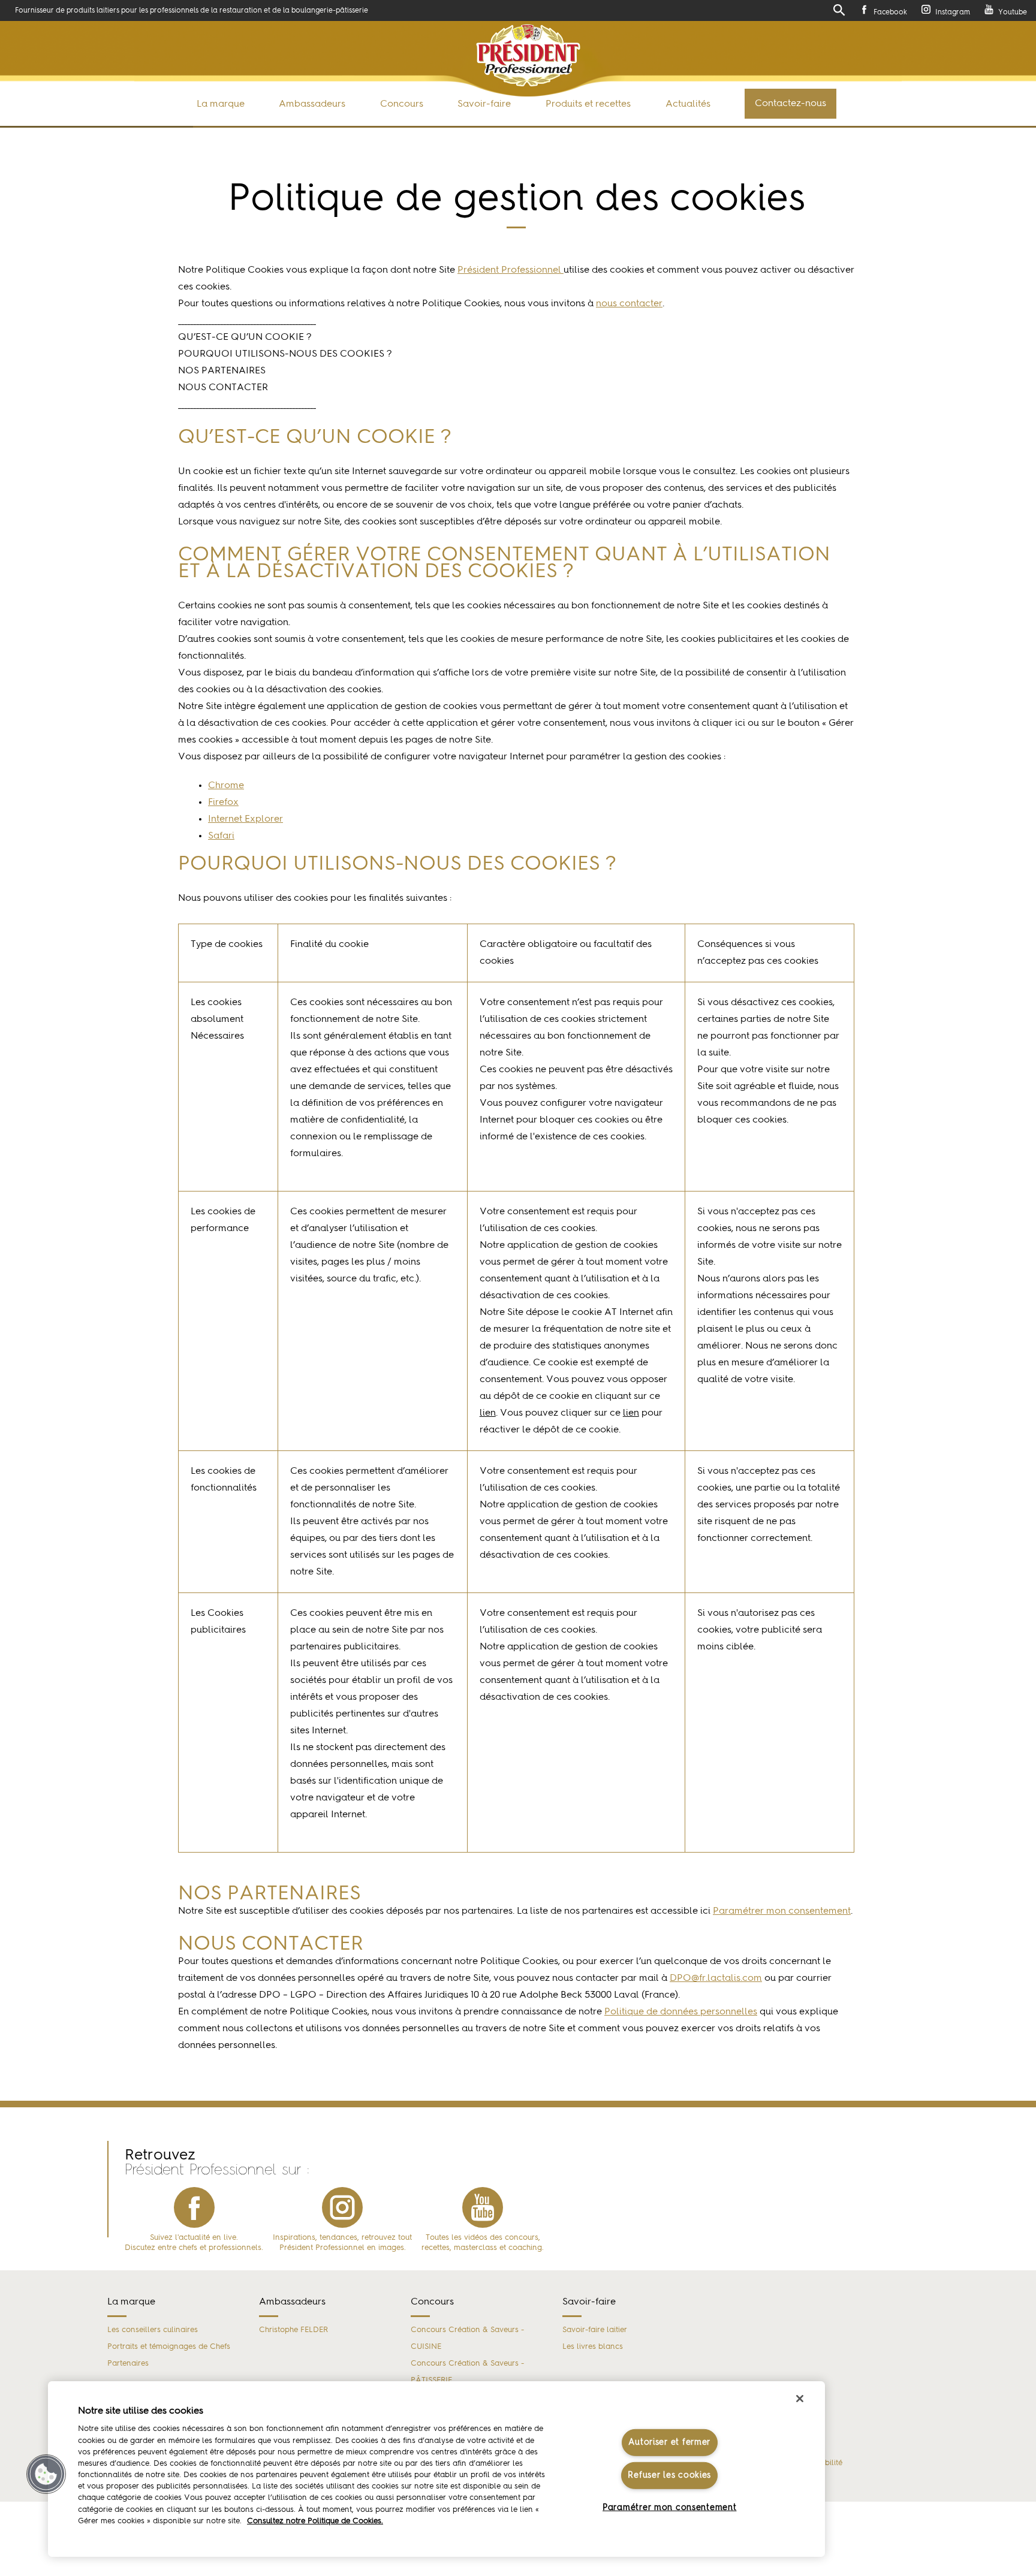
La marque (221, 104)
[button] (46, 2474)
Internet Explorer (246, 819)
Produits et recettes (588, 104)
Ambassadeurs (312, 104)
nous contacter (629, 304)
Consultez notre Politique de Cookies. (315, 2521)
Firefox (223, 803)
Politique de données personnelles (681, 2012)
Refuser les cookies (669, 2475)
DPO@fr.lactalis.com (716, 1978)
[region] (436, 2469)
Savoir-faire (484, 104)
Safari (221, 836)
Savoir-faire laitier (595, 2330)
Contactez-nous (790, 104)
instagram (342, 2207)
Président (528, 55)
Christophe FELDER (293, 2330)
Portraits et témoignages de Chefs (169, 2347)
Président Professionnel (511, 270)
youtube (483, 2207)
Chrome (226, 786)
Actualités (688, 104)
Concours (402, 104)
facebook (194, 2207)
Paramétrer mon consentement (669, 2507)
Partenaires (128, 2364)
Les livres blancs (593, 2347)
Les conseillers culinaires (153, 2330)
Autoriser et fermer (669, 2442)
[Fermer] (800, 2399)
